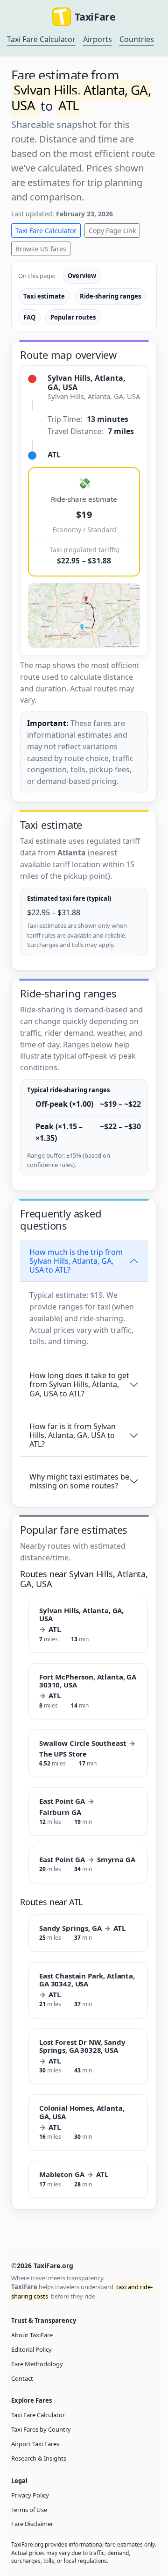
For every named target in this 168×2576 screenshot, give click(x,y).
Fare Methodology (37, 2364)
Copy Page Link (112, 231)
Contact (22, 2378)
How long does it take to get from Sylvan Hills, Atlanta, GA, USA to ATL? (79, 1384)
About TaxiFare (32, 2335)
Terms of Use (29, 2510)
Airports (98, 39)
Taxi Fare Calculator (41, 39)
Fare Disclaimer (32, 2524)
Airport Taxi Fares (35, 2444)
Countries (137, 39)
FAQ (29, 317)
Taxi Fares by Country (41, 2429)
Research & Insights (39, 2458)
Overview (82, 276)
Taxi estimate (44, 296)
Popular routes (73, 317)
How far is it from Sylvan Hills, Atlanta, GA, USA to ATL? (73, 1435)
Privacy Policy (30, 2495)
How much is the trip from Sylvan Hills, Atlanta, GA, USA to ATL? (76, 1261)
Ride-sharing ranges (110, 296)
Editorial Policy (31, 2349)
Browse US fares (41, 249)
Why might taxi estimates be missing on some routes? (79, 1481)
